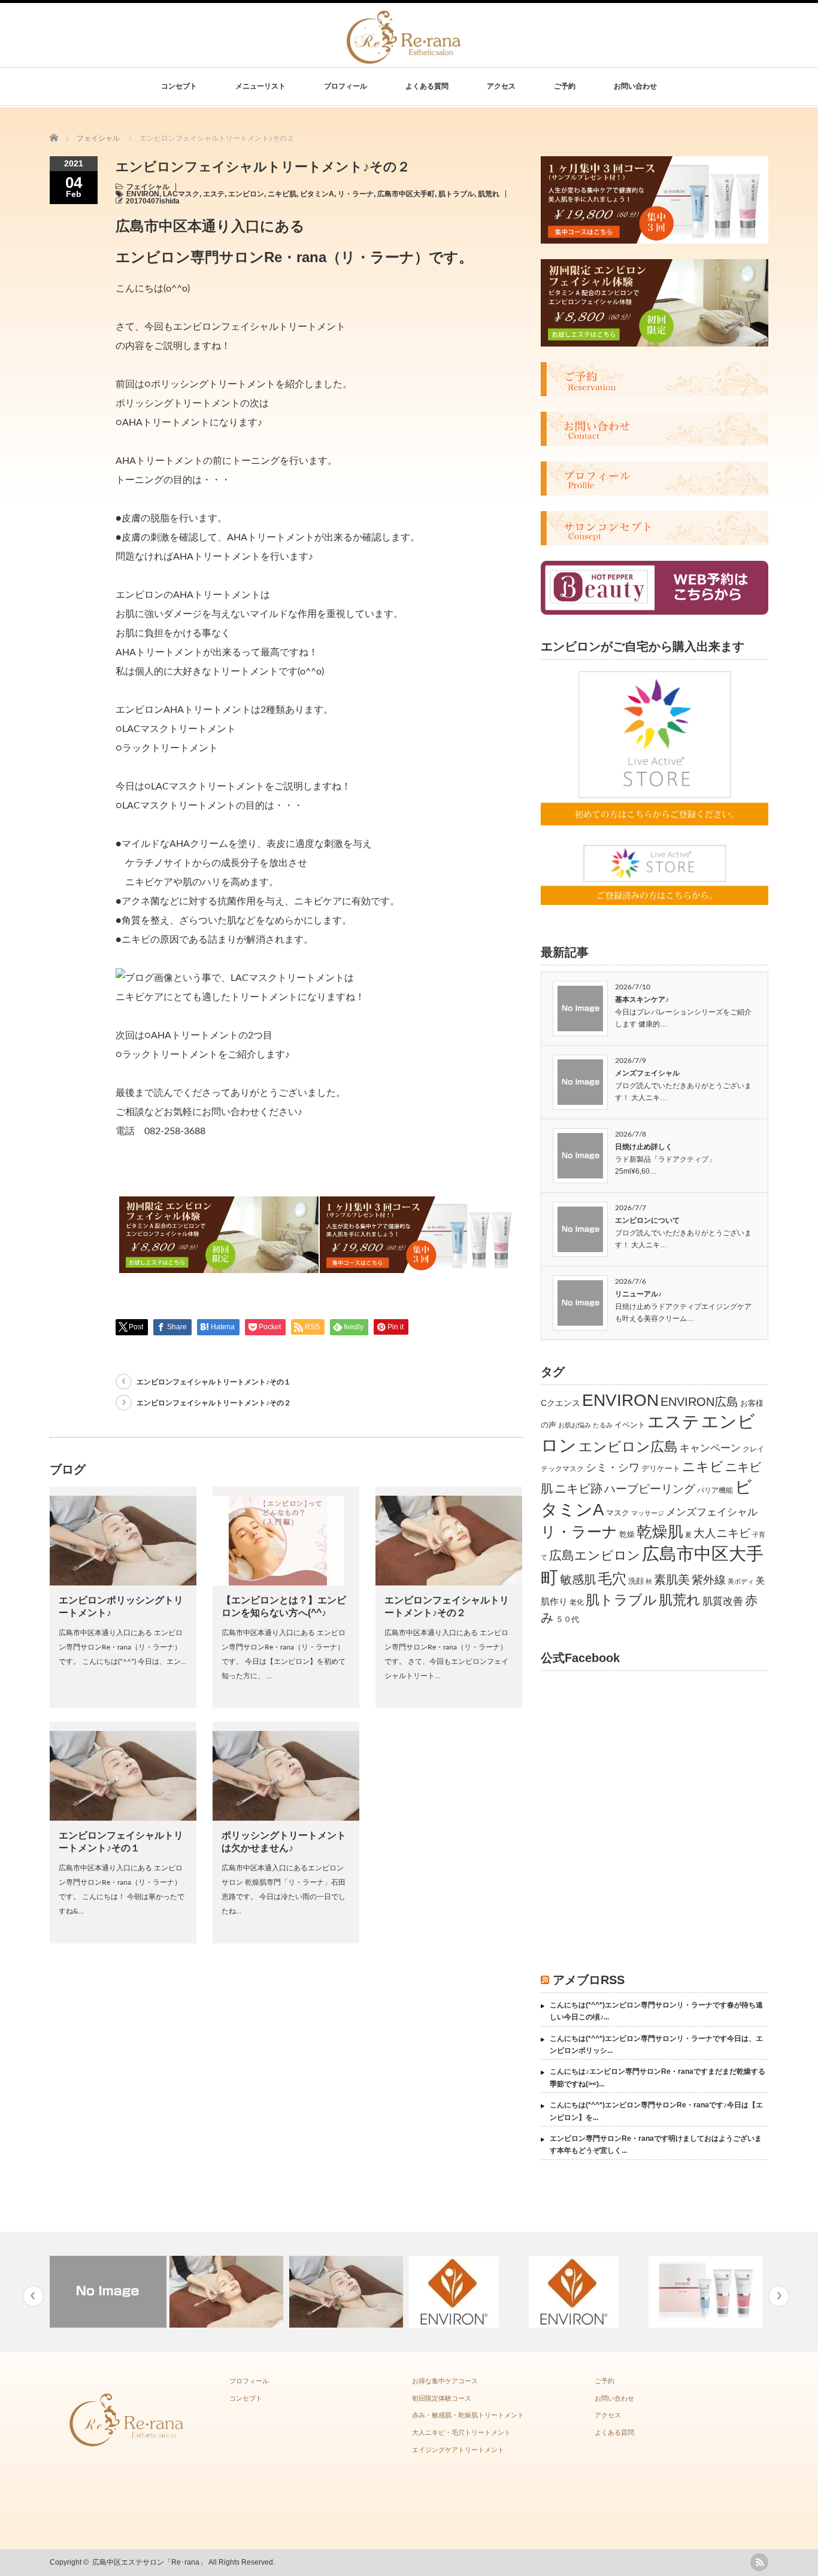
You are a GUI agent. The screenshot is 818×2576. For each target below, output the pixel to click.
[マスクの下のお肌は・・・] (228, 2292)
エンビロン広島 (628, 1447)
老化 (577, 1602)
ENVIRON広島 (699, 1402)
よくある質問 (427, 86)
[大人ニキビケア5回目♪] (108, 2292)
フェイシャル (148, 187)
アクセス (501, 86)
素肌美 (672, 1579)
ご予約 (565, 86)
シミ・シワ (613, 1467)
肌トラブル (456, 194)
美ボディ (741, 1581)
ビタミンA (317, 194)
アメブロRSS (589, 1980)
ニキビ (703, 1467)
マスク (618, 1513)
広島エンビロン (595, 1556)
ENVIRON (143, 194)
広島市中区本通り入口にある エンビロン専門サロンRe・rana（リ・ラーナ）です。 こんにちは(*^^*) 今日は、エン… (122, 1647)
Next (779, 2296)
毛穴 (612, 1579)
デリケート (661, 1468)
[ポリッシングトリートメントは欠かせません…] (348, 2292)
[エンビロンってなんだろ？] (467, 2292)
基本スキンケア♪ (642, 1000)
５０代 (567, 1619)
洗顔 (636, 1581)
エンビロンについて (647, 1220)
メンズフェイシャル (647, 1073)
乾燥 (627, 1534)
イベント (630, 1425)
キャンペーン (710, 1448)
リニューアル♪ (638, 1294)
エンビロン (246, 194)
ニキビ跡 (578, 1489)
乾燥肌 (660, 1532)
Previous (33, 2296)
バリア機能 (715, 1490)
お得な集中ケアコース (445, 2381)
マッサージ (648, 1513)
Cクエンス (561, 1403)
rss (759, 2562)
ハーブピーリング (650, 1489)
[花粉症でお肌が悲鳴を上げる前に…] (707, 2292)
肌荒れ (489, 194)
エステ (214, 194)
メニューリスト (260, 86)
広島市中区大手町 (406, 194)
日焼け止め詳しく (644, 1147)
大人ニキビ (722, 1533)
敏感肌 (578, 1579)
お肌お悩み (575, 1425)
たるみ (603, 1425)
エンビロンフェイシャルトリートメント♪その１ (214, 1382)
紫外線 (709, 1579)
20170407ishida (153, 201)
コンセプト (179, 86)
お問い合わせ (635, 86)
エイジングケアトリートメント (458, 2450)
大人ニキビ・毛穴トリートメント (461, 2432)
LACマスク (181, 194)
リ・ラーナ (356, 194)
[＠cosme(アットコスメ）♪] (587, 2292)
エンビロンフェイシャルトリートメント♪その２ (214, 1403)
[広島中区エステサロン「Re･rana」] (405, 57)
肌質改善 (723, 1601)
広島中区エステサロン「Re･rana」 (149, 2562)
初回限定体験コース (442, 2398)
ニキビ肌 (282, 194)
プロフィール (346, 86)
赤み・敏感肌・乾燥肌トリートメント (468, 2415)
